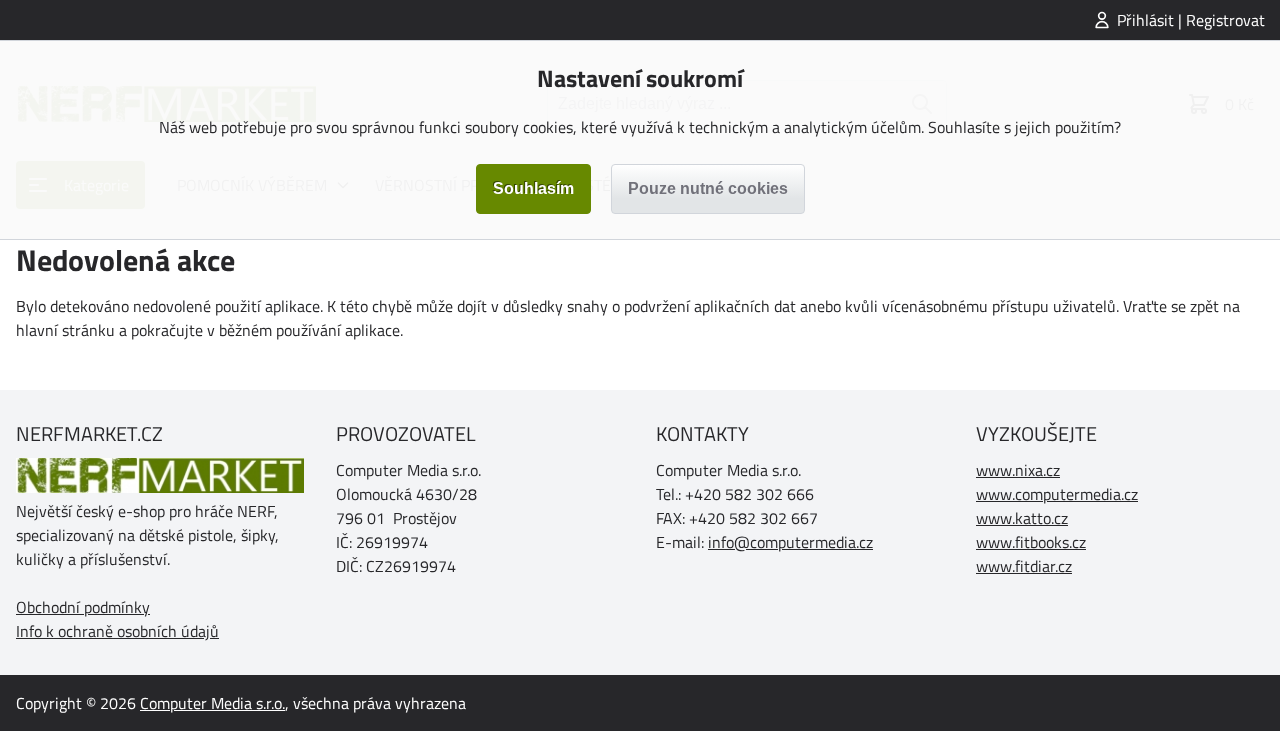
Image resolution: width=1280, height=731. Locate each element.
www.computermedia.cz (1057, 494)
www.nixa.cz (1018, 470)
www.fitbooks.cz (1031, 542)
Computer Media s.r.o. (212, 703)
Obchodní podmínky (83, 607)
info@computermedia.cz (790, 542)
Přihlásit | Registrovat (1191, 20)
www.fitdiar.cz (1024, 566)
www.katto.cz (1022, 518)
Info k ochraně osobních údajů (117, 631)
